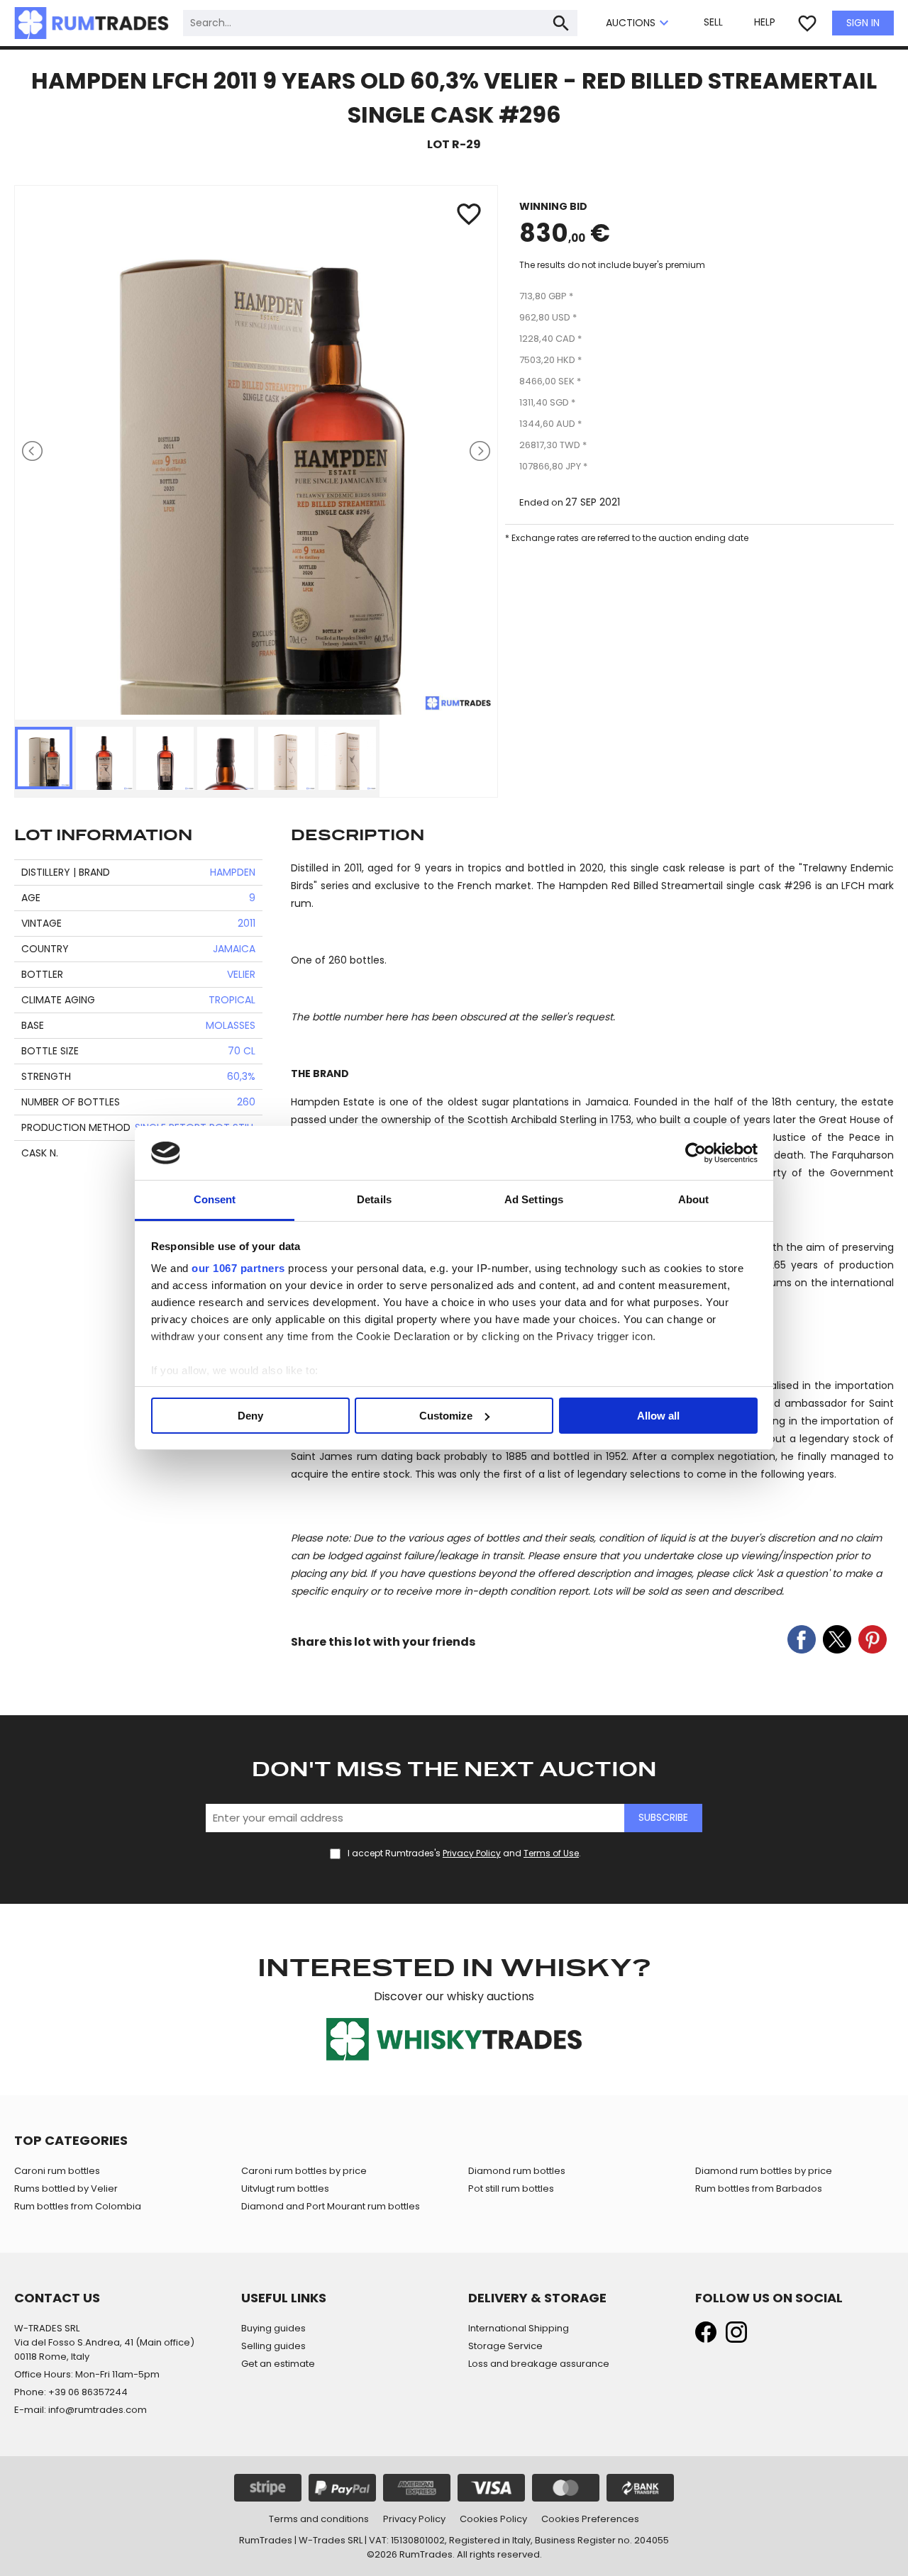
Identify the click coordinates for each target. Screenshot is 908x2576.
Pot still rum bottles (511, 2189)
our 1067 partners (238, 1268)
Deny (250, 1416)
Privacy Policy (472, 1853)
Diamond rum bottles (517, 2171)
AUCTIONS (639, 23)
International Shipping (519, 2328)
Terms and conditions (319, 2519)
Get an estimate (278, 2364)
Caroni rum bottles (57, 2171)
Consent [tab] (215, 1199)
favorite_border (807, 23)
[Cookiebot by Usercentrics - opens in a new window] (696, 1153)
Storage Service (505, 2346)
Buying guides (273, 2328)
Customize (446, 1416)
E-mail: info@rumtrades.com (81, 2410)
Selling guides (273, 2346)
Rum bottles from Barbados (759, 2189)
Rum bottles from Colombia (78, 2206)
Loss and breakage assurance (539, 2364)
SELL (713, 22)
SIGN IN (863, 23)
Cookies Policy (493, 2519)
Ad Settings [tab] (534, 1199)
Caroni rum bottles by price (304, 2171)
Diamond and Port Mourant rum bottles (331, 2206)
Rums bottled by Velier (66, 2189)
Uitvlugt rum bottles (285, 2189)
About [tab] (694, 1199)
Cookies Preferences (590, 2519)
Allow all (658, 1416)
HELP (765, 22)
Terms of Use (551, 1853)
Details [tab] (374, 1199)
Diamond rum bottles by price (764, 2171)
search (561, 23)
